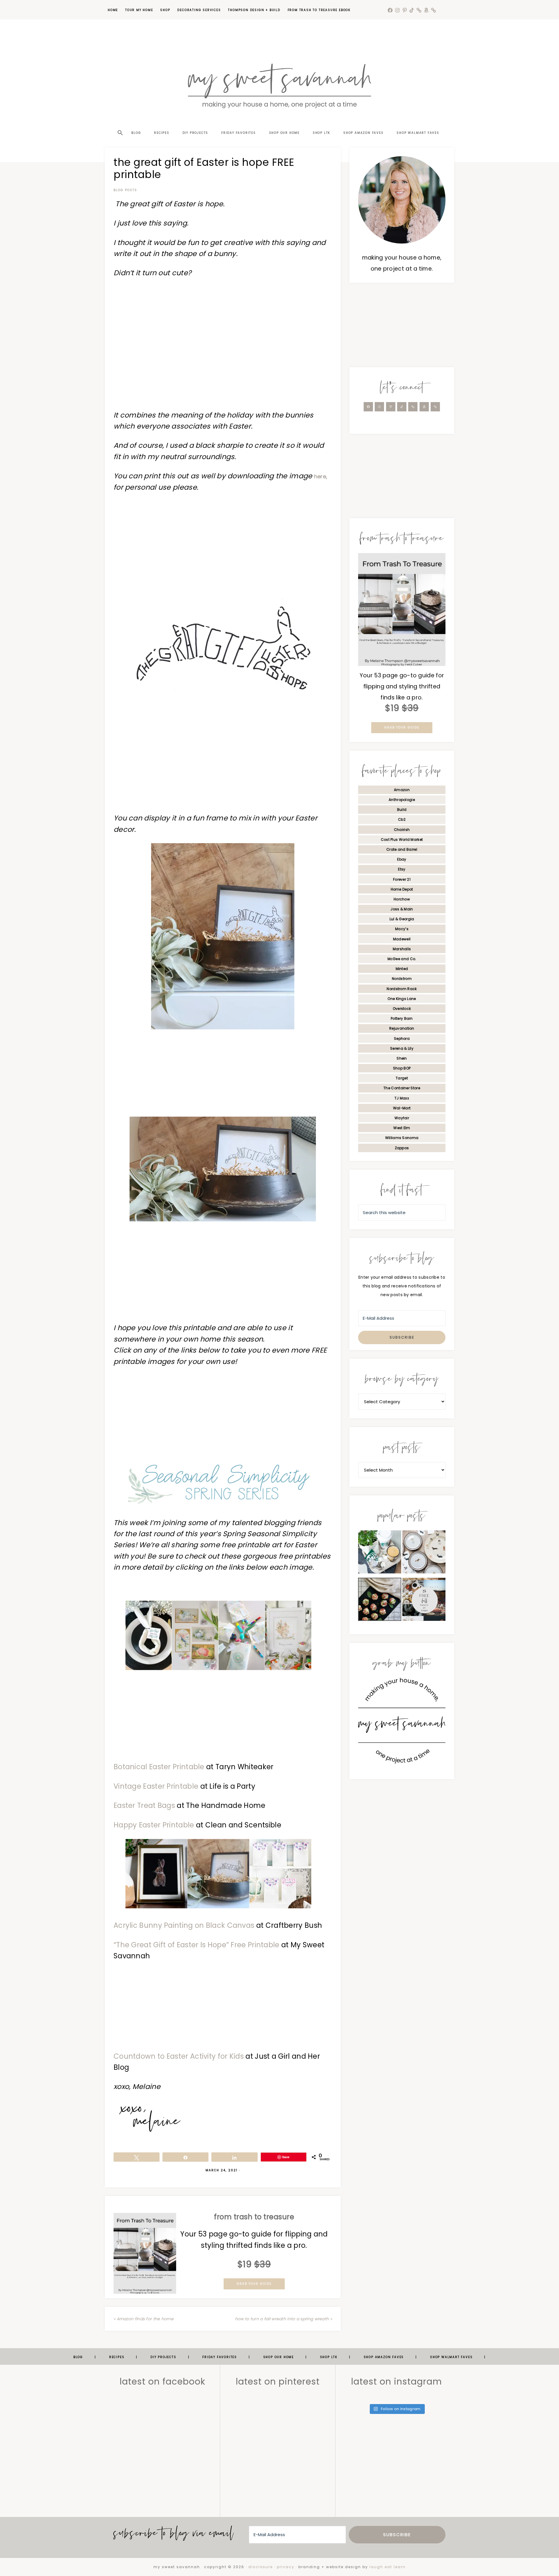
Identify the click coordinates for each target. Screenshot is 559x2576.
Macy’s (402, 929)
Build (402, 810)
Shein (402, 1058)
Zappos (402, 1148)
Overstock (402, 1009)
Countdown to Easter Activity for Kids (179, 2056)
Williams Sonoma (402, 1138)
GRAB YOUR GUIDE (254, 2284)
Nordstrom (402, 979)
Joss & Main (402, 909)
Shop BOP (402, 1068)
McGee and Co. (402, 959)
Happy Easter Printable (154, 1825)
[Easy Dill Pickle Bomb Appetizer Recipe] (380, 1601)
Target (402, 1078)
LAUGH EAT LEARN (388, 2567)
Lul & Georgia (402, 919)
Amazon (402, 790)
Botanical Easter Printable (159, 1767)
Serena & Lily (402, 1048)
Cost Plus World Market (402, 840)
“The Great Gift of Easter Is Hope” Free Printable (197, 1945)
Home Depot (402, 889)
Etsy (402, 869)
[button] (120, 122)
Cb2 (402, 819)
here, (321, 476)
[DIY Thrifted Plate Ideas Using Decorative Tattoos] (424, 1553)
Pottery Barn (402, 1018)
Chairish (402, 830)
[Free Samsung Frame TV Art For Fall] (424, 1601)
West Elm (402, 1128)
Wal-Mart (402, 1108)
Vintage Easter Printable (156, 1786)
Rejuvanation (402, 1028)
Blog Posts (125, 190)
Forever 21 (402, 879)
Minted (402, 969)
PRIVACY (286, 2567)
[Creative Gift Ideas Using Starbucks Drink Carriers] (380, 1553)
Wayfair (402, 1118)
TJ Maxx (402, 1098)
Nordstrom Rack (402, 989)
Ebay (402, 859)
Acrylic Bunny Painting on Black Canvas (184, 1925)
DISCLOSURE (261, 2567)
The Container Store (402, 1088)
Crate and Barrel (402, 849)
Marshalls (402, 949)
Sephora (402, 1039)
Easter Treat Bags (144, 1805)
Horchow (402, 899)
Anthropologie (402, 800)
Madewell (402, 939)
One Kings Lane (402, 999)
